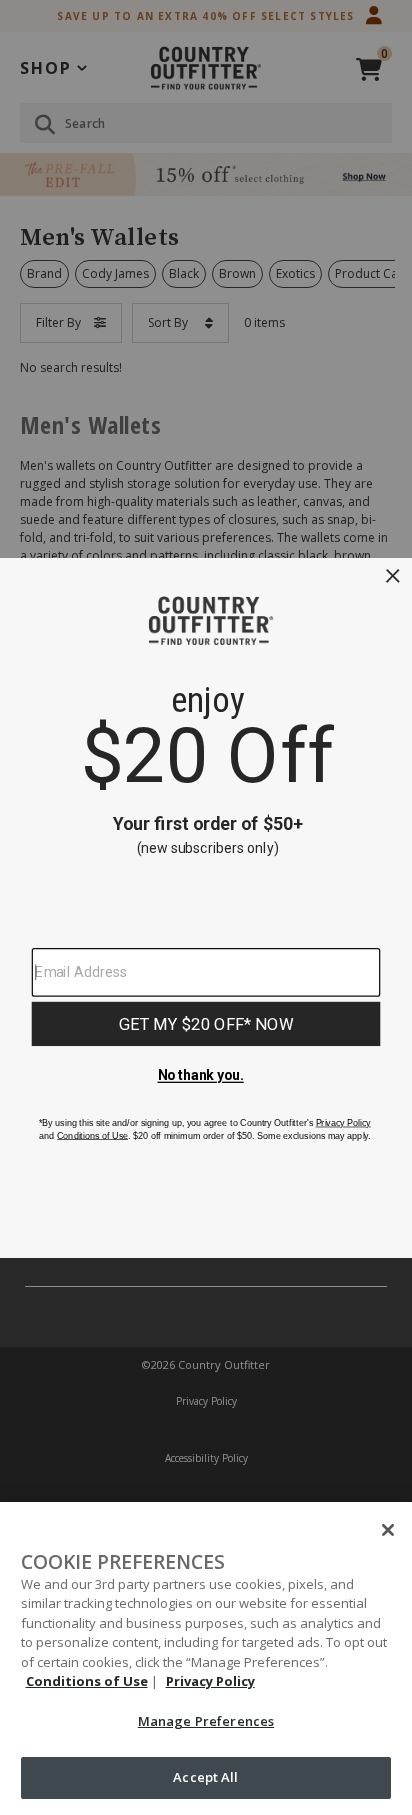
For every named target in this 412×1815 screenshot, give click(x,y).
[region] (206, 1658)
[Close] (388, 1530)
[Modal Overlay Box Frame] (206, 908)
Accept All (205, 1777)
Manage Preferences (206, 1721)
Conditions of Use (87, 1681)
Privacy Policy (210, 1681)
